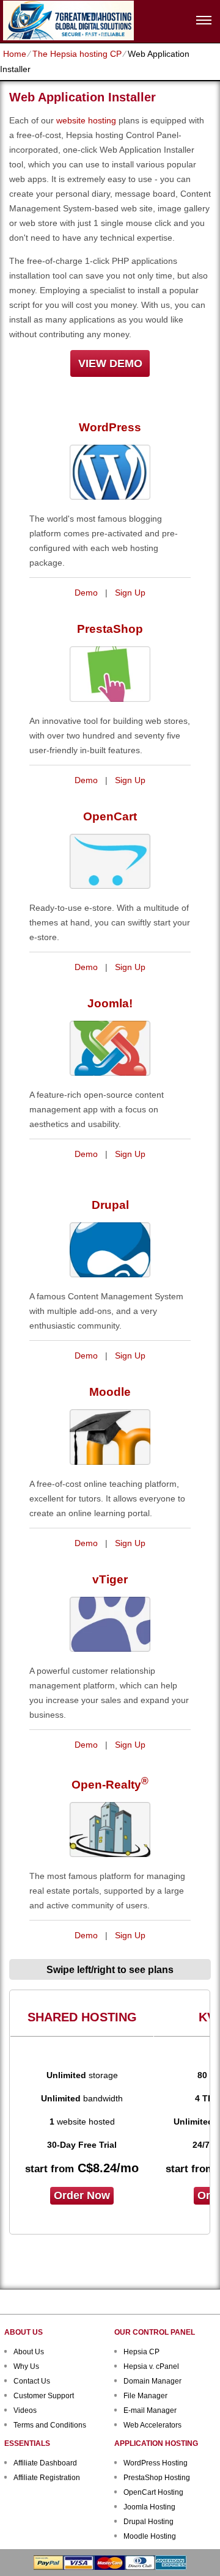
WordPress (110, 427)
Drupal (110, 1205)
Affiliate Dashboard (45, 2463)
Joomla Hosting (149, 2507)
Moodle (110, 1392)
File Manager (145, 2396)
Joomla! (110, 1003)
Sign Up (130, 593)
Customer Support (44, 2396)
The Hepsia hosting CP (77, 54)
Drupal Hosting (148, 2522)
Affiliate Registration (47, 2478)
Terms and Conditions (50, 2425)
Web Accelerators (152, 2425)
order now (82, 2195)
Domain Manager (152, 2381)
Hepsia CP (141, 2352)
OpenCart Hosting (153, 2492)
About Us (29, 2352)
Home (15, 54)
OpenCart (110, 816)
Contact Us (32, 2381)
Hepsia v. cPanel (151, 2366)
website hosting (86, 120)
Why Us (26, 2366)
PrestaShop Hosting (157, 2478)
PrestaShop (110, 629)
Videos (25, 2410)
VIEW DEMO (110, 363)
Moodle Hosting (150, 2536)
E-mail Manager (150, 2410)
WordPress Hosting (156, 2463)
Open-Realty (110, 1785)
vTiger (110, 1579)
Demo (86, 593)
